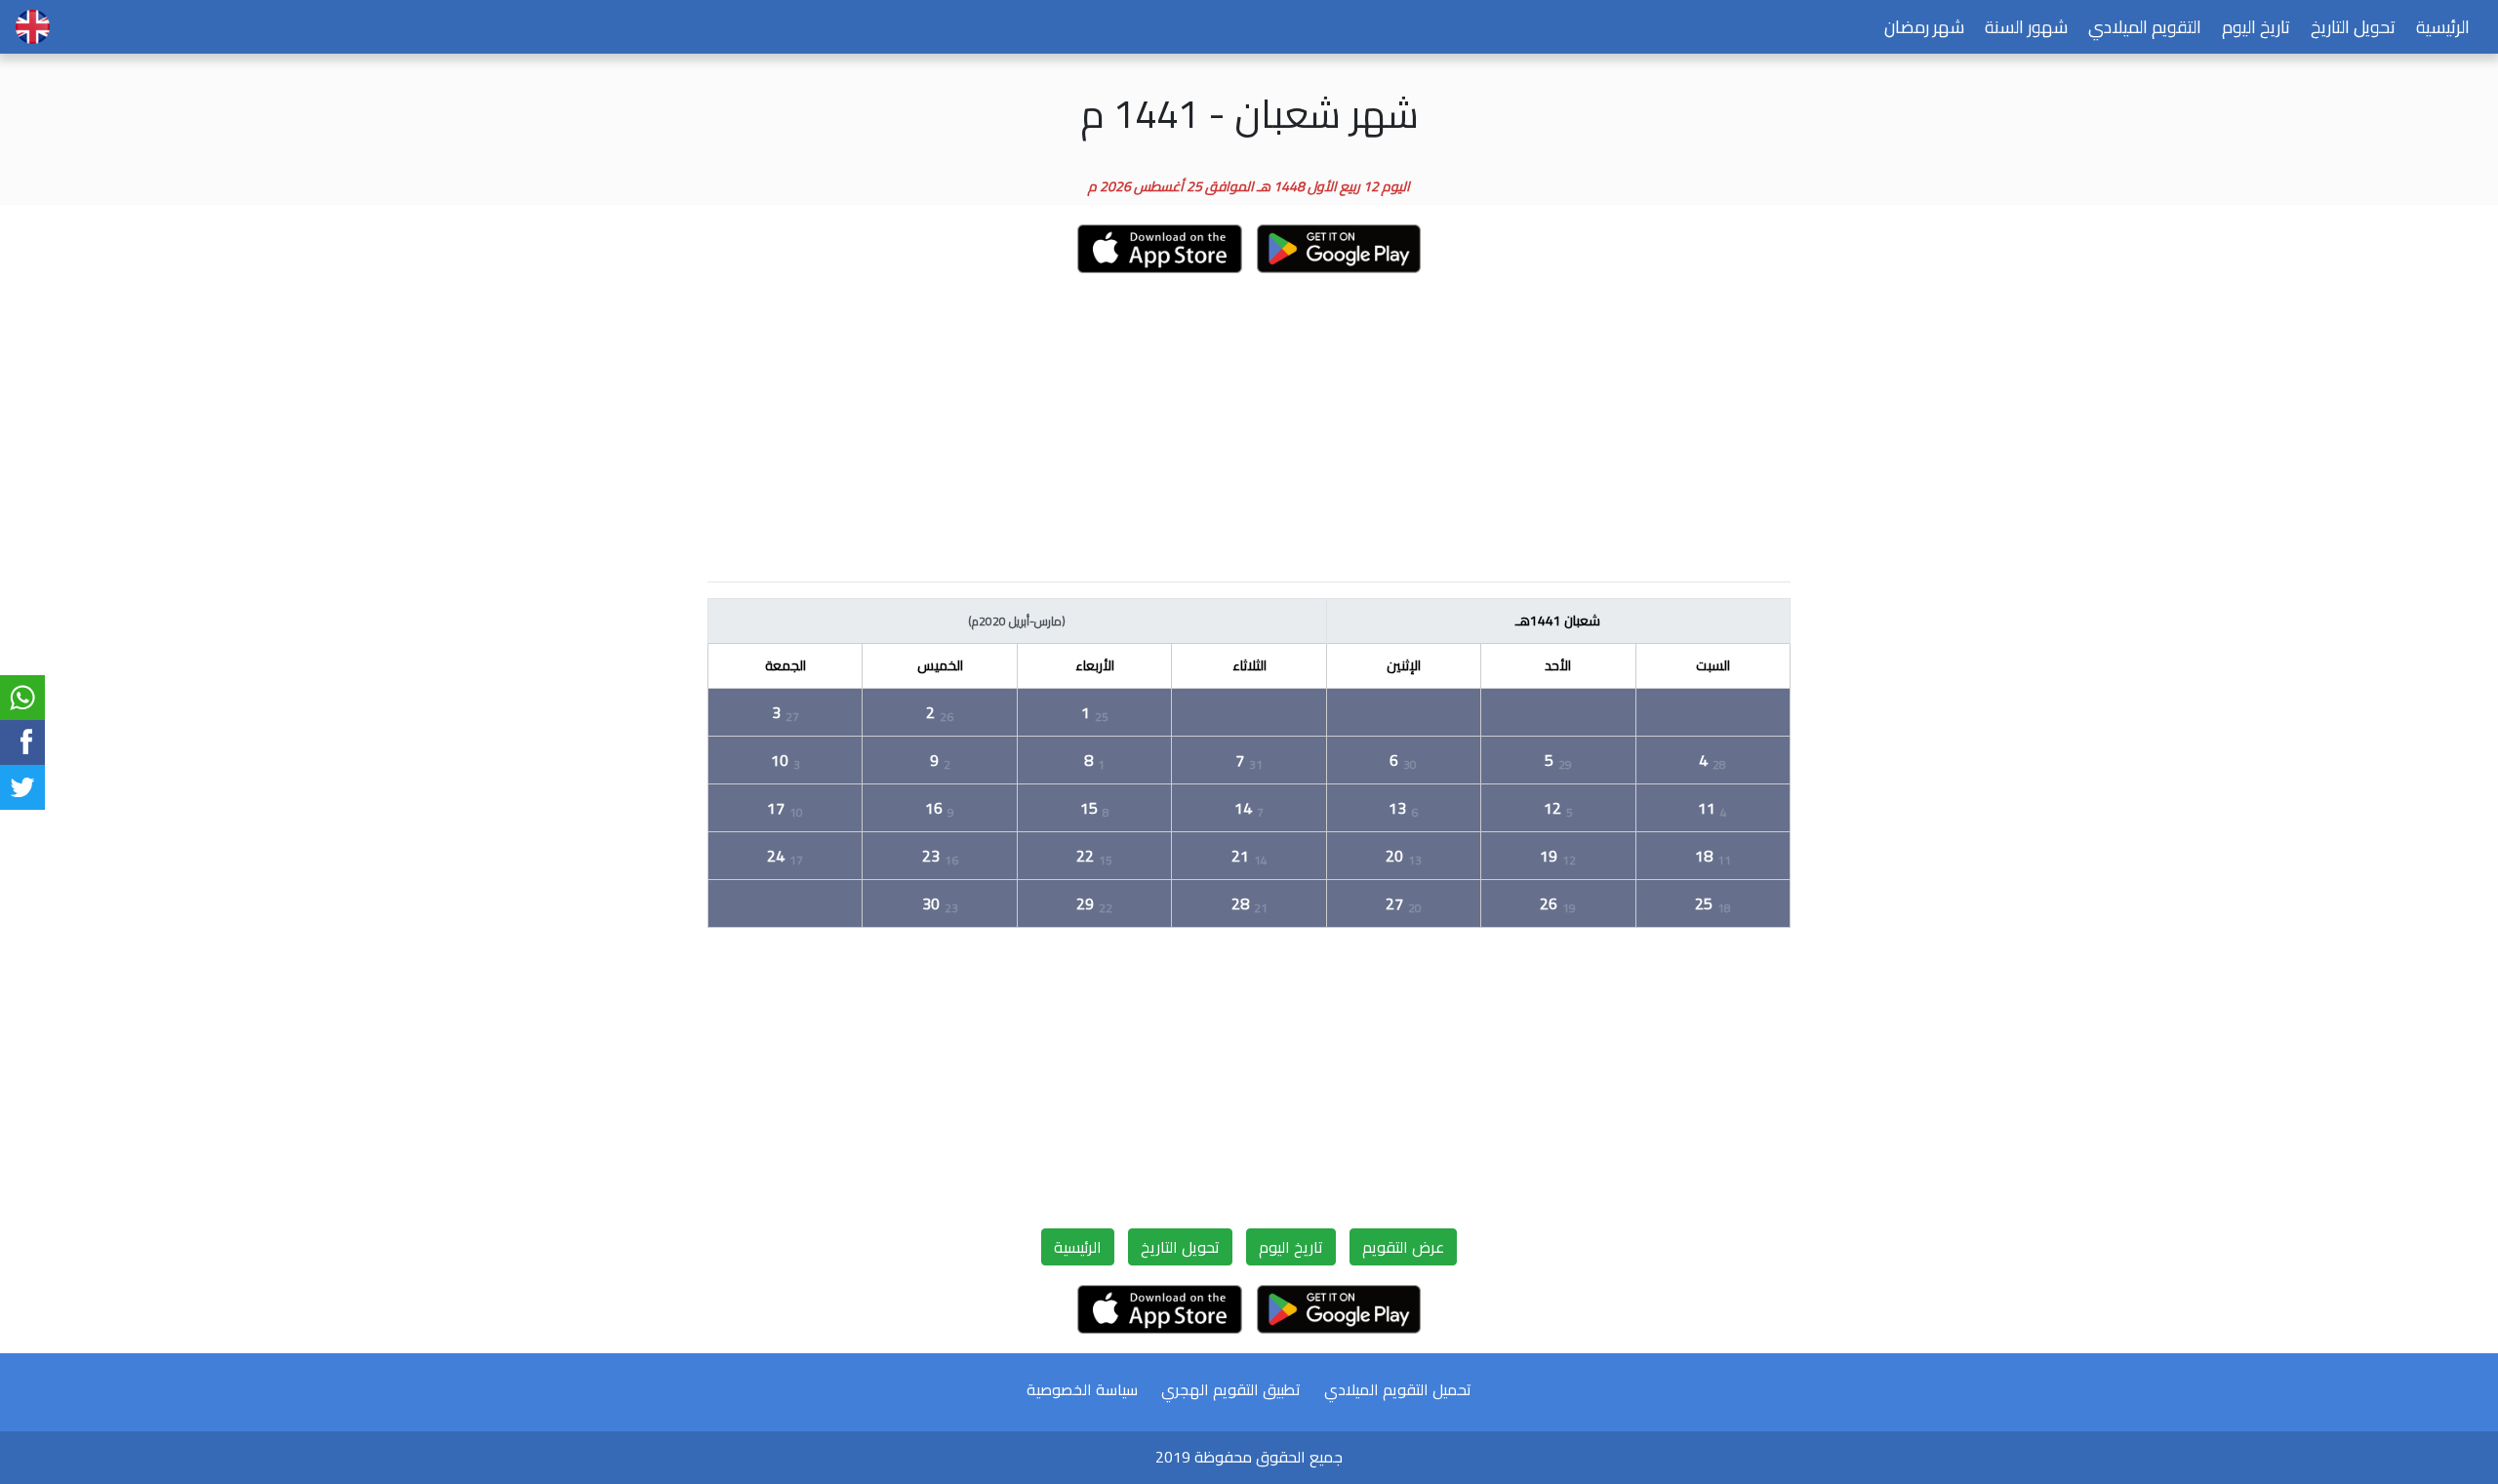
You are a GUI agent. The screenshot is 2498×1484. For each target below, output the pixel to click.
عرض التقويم (1403, 1247)
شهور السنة (2026, 27)
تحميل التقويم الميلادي (1398, 1389)
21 (1249, 856)
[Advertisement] (1249, 429)
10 (786, 760)
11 (1712, 808)
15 (1095, 808)
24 (785, 856)
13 (1403, 808)
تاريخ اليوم (2256, 27)
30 (940, 903)
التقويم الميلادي (2145, 27)
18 (1713, 856)
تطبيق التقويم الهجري (1231, 1389)
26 (1558, 903)
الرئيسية (2443, 27)
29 (1094, 903)
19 (1558, 856)
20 (1404, 856)
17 (785, 808)
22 (1094, 856)
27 (1404, 903)
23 (940, 856)
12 (1558, 808)
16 (940, 808)
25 (1713, 903)
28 (1249, 903)
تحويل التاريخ (2353, 27)
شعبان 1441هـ (1558, 621)
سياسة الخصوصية (1082, 1389)
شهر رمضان (1924, 27)
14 (1249, 808)
